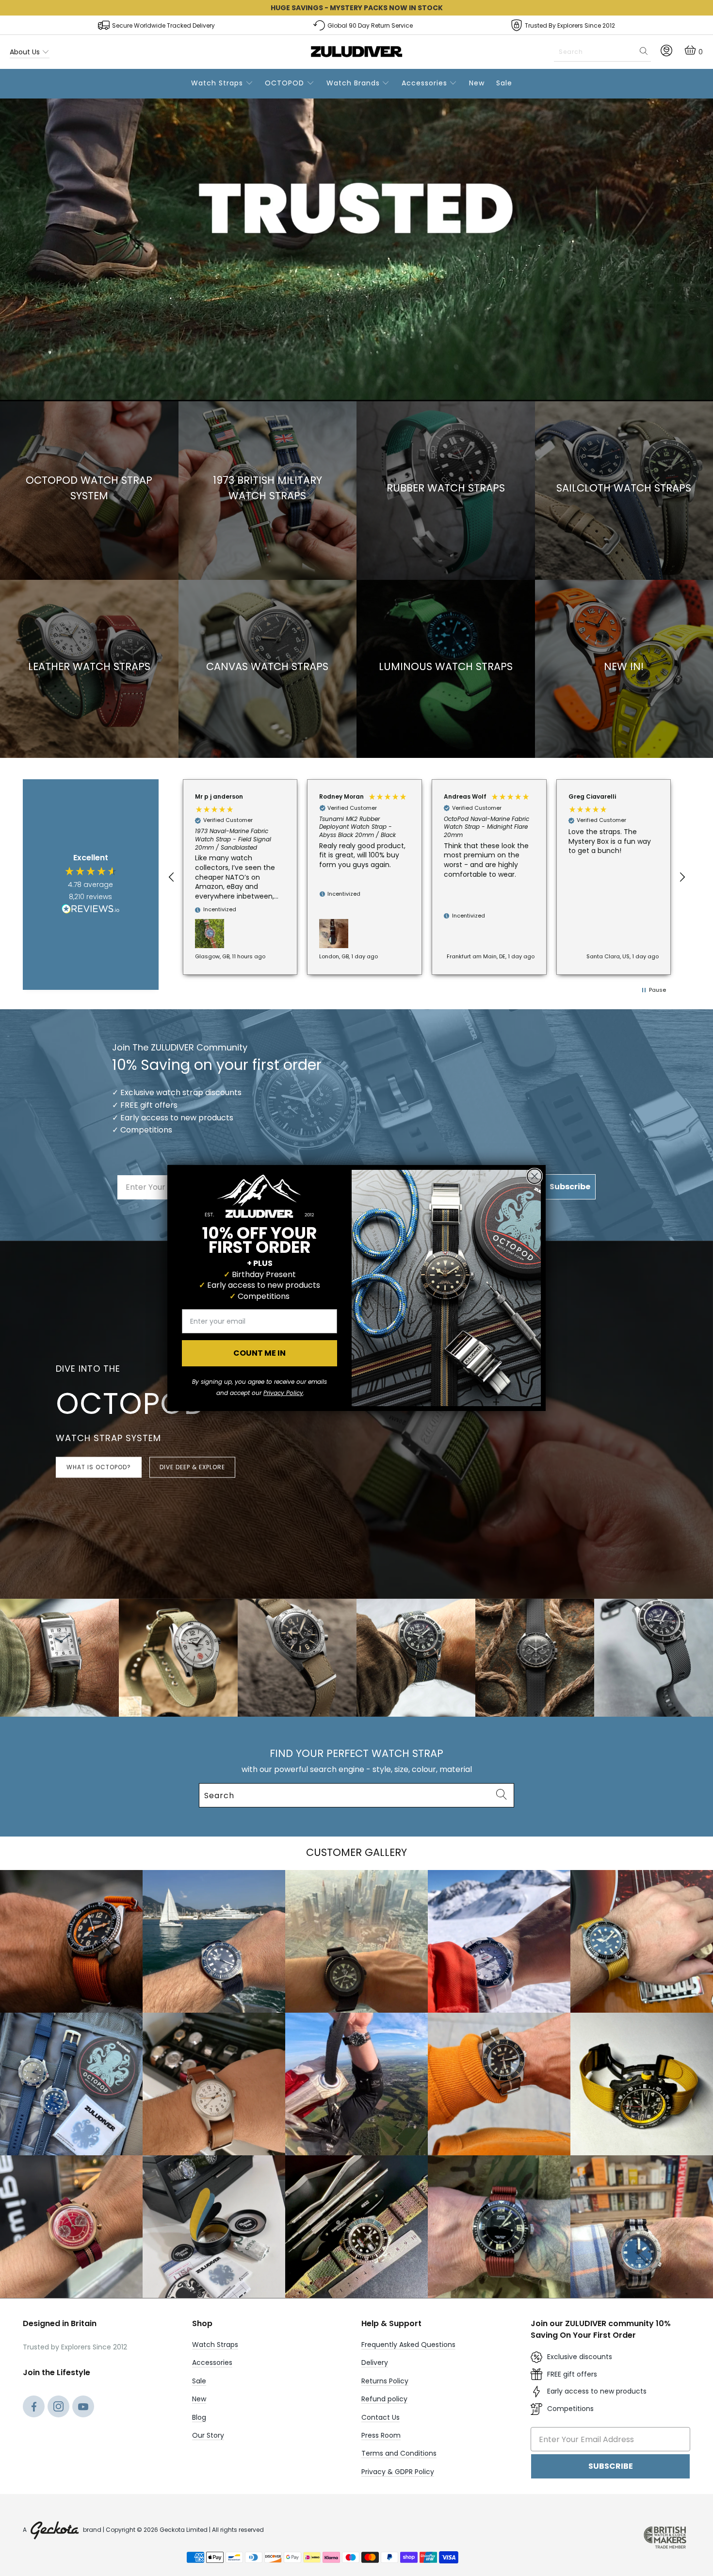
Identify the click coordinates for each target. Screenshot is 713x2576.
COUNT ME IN (259, 1353)
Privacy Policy (283, 1393)
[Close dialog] (535, 1176)
